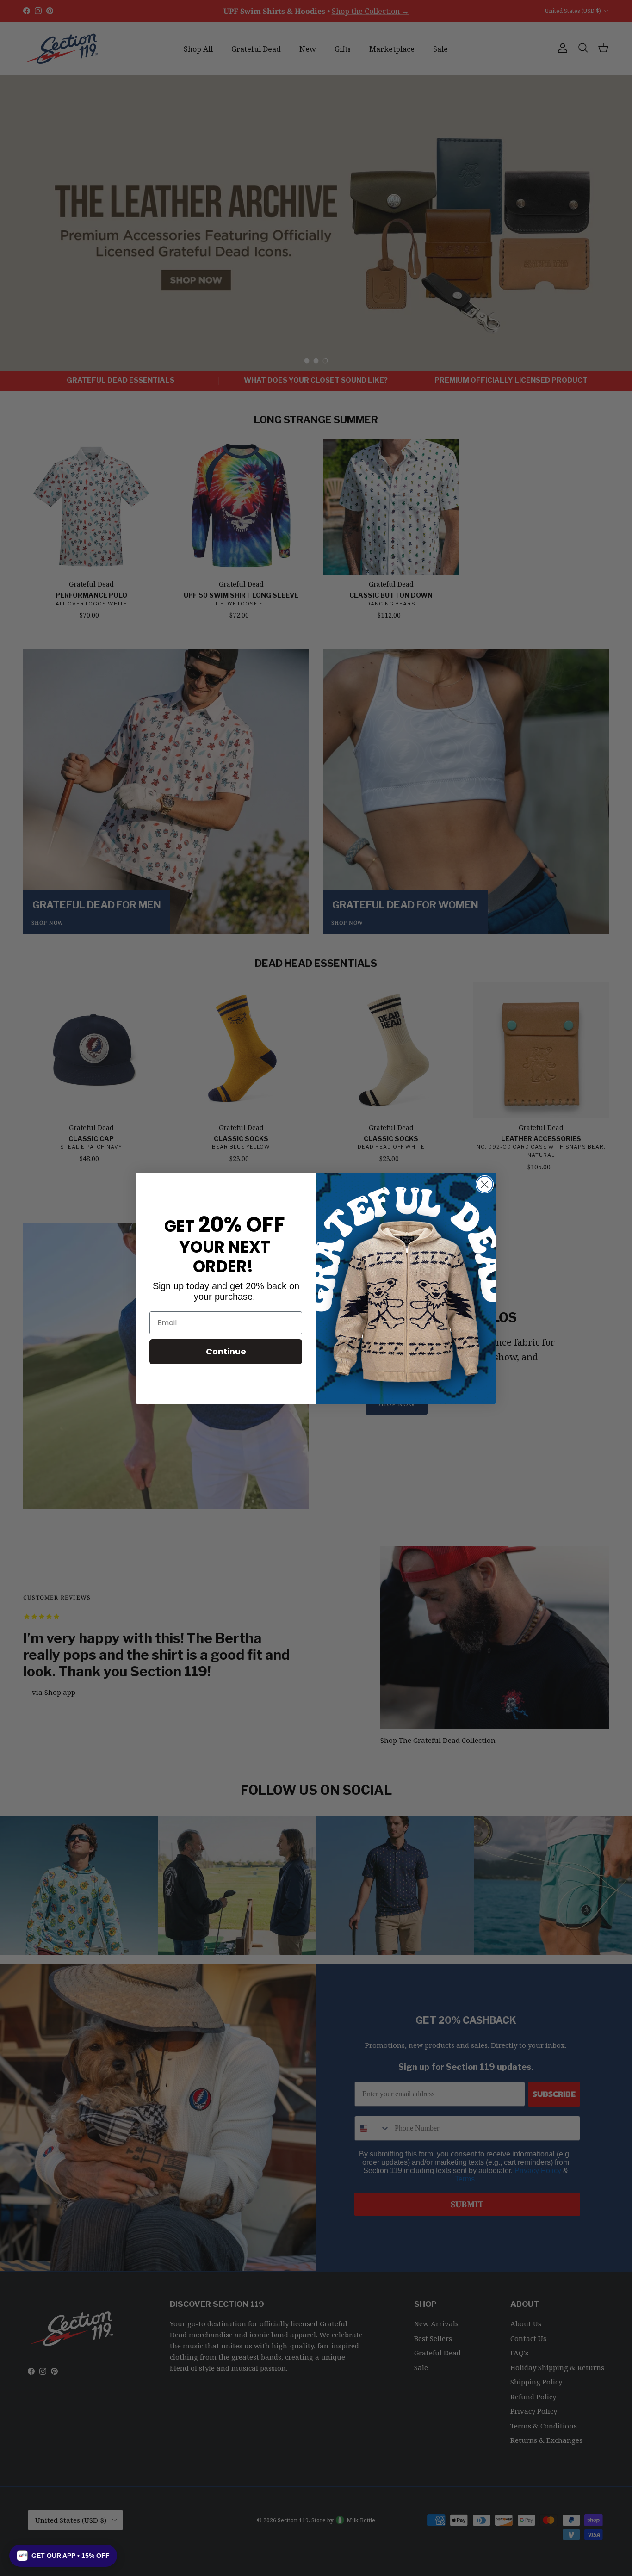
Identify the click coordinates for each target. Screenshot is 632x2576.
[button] (63, 2556)
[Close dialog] (485, 1184)
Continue (226, 1351)
